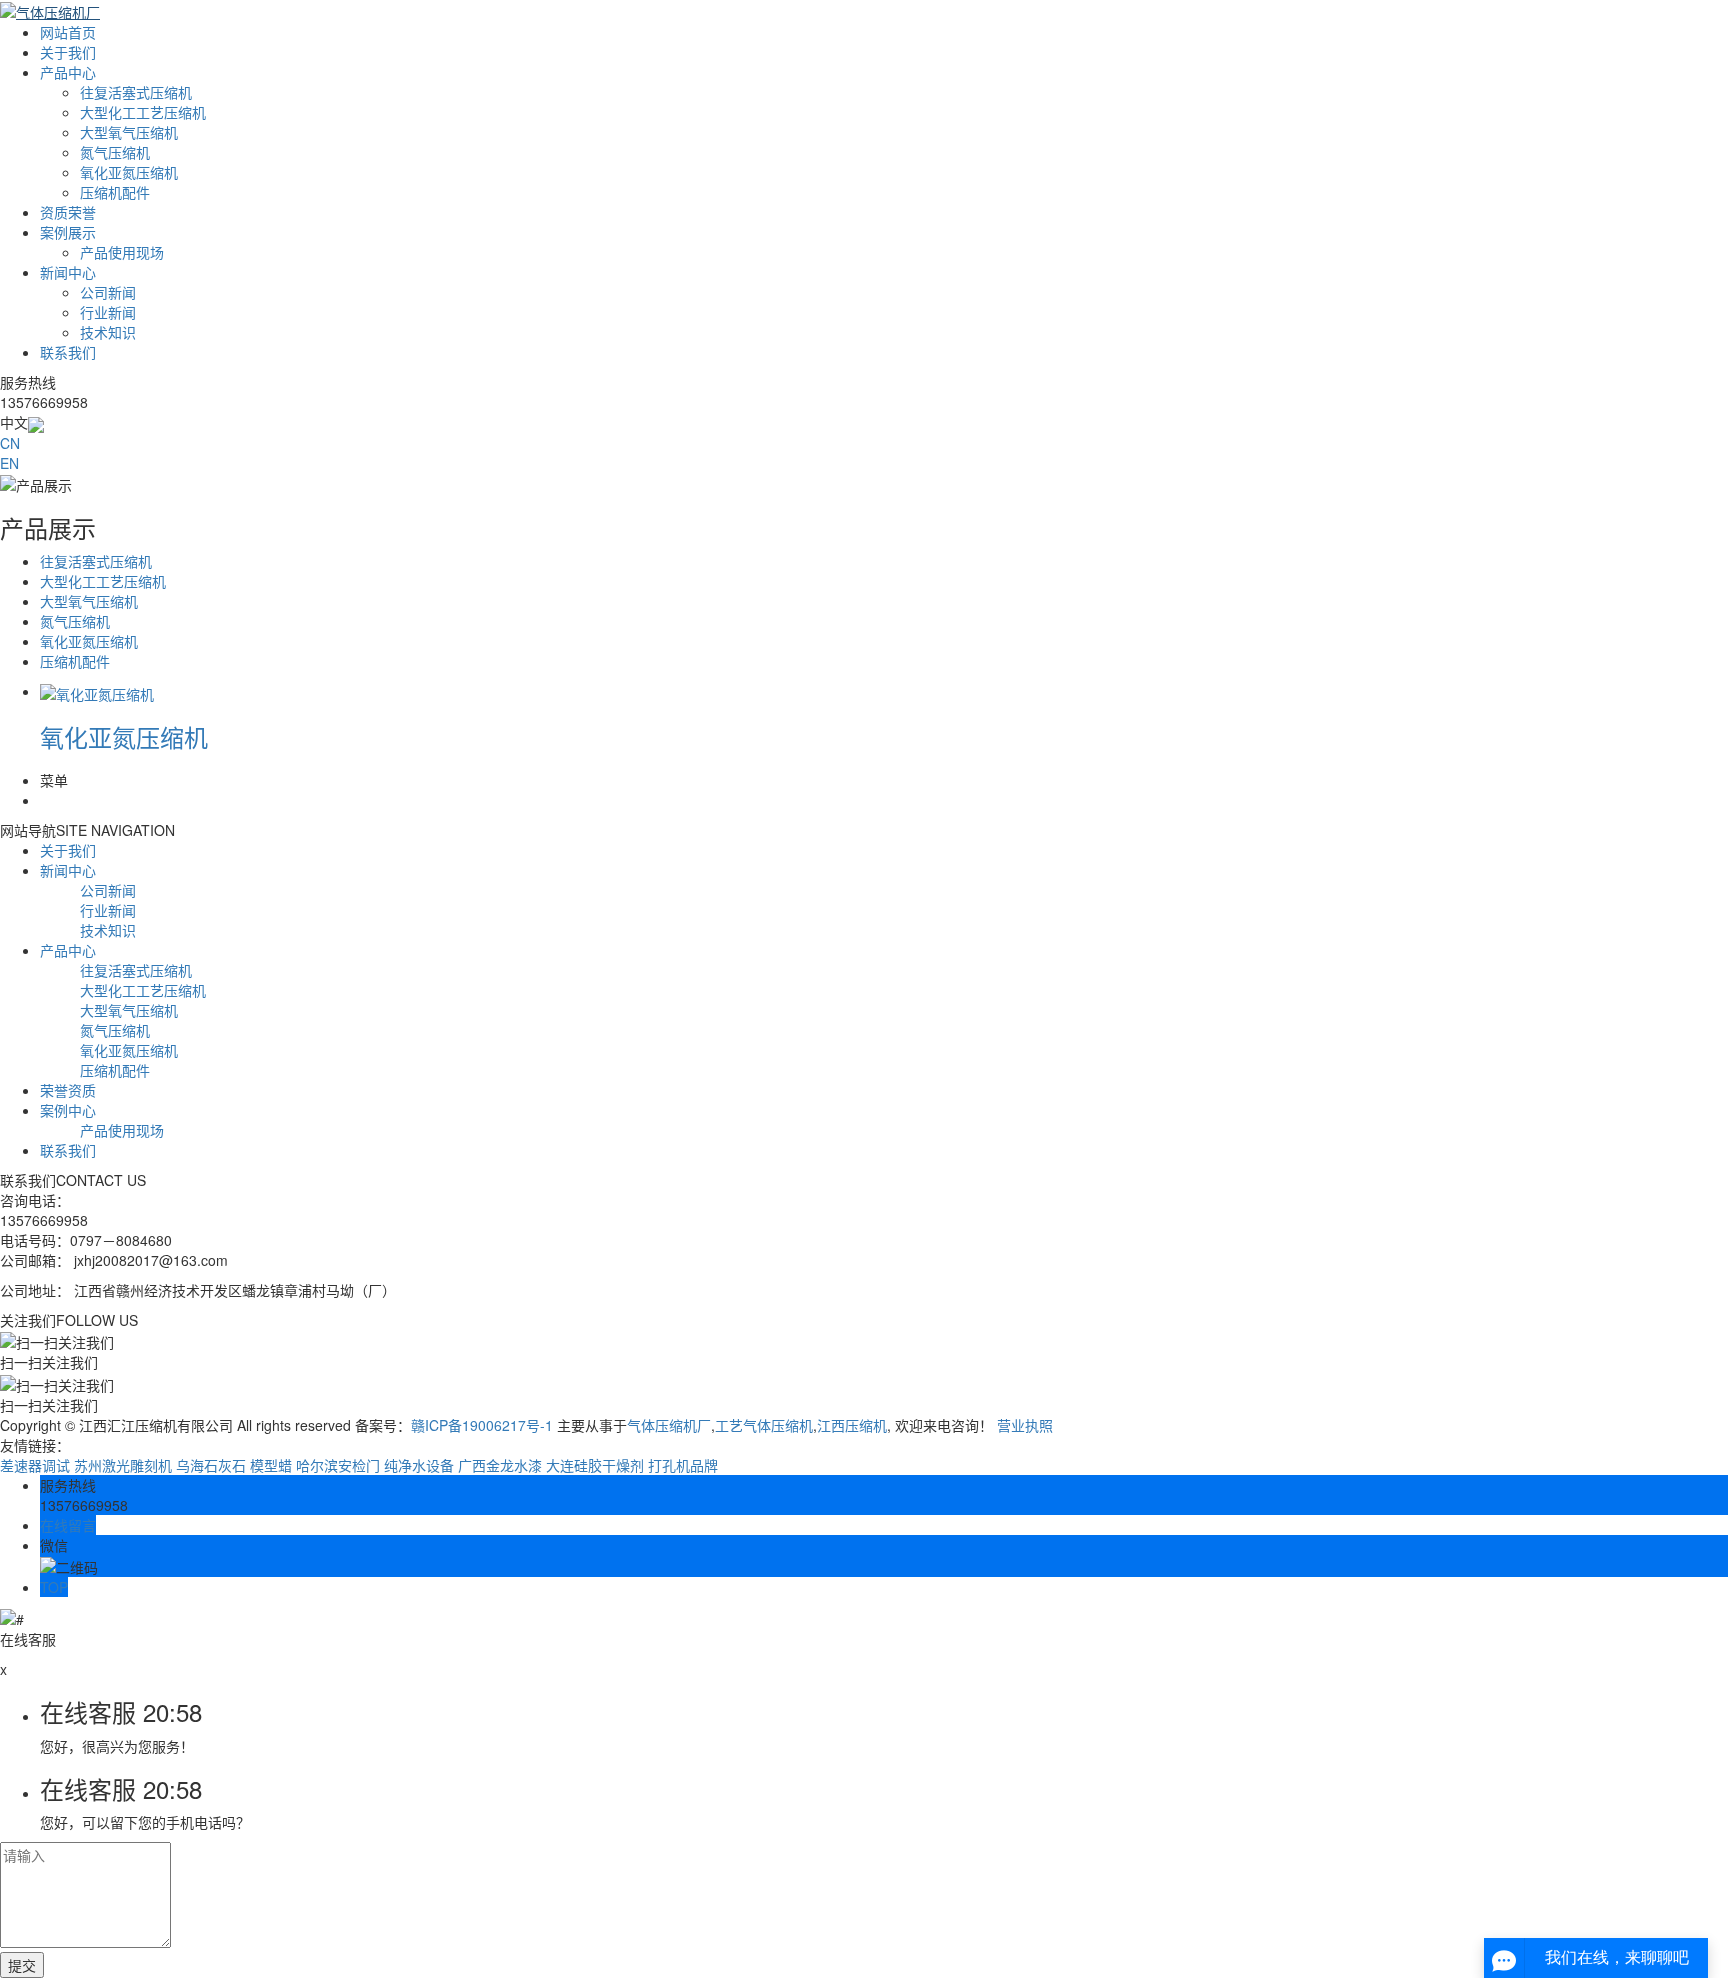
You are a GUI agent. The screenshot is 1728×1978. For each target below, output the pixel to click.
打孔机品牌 (683, 1465)
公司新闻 (108, 292)
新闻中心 (68, 272)
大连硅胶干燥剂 (595, 1465)
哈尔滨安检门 (338, 1465)
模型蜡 (271, 1465)
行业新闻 (108, 312)
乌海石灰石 (211, 1465)
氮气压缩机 (115, 152)
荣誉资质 (68, 1090)
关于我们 (68, 52)
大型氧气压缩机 (129, 132)
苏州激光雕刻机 (123, 1465)
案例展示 (68, 232)
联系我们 (68, 352)
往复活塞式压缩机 (136, 92)
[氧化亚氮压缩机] (97, 691)
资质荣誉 (68, 212)
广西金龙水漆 (500, 1465)
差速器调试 (35, 1465)
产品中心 (68, 72)
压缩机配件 (115, 192)
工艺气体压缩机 (764, 1425)
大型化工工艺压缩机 (143, 112)
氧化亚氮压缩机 (129, 172)
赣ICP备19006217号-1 (482, 1425)
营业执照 (1025, 1425)
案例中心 (68, 1110)
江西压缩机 (852, 1425)
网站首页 (68, 32)
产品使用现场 (122, 252)
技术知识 (108, 332)
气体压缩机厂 (669, 1425)
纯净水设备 (419, 1465)
